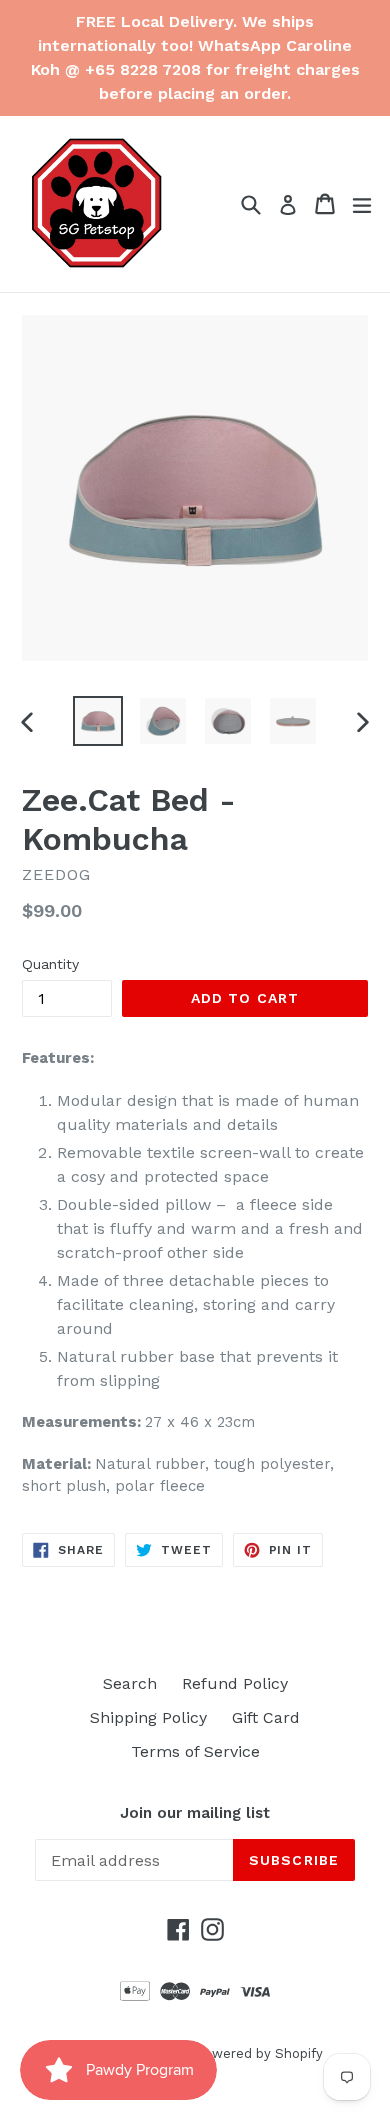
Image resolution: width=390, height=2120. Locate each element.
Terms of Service (195, 1751)
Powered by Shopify (259, 2053)
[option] (97, 721)
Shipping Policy (148, 1717)
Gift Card (266, 1717)
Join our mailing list (195, 1813)
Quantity (50, 964)
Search (130, 1683)
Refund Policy (235, 1683)
